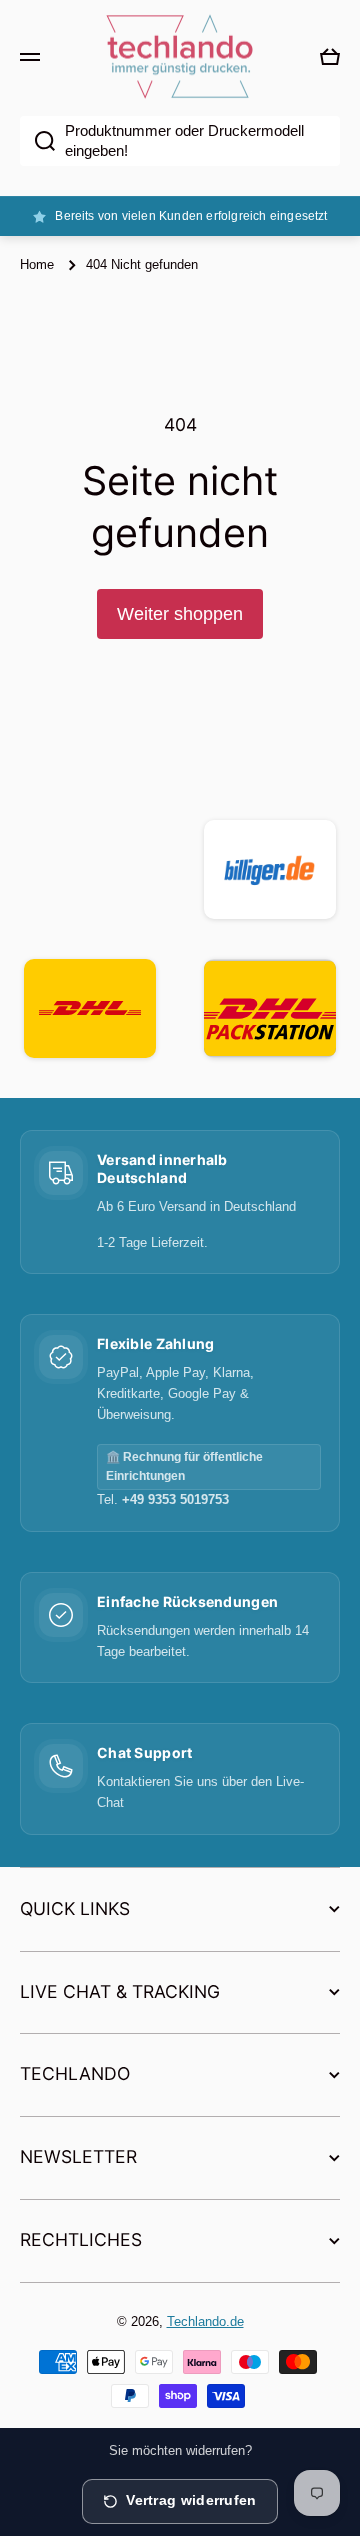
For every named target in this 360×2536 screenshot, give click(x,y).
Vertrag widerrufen (191, 2500)
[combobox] (180, 141)
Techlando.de (205, 2321)
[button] (330, 57)
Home (37, 264)
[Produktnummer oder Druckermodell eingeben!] (37, 141)
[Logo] (180, 57)
